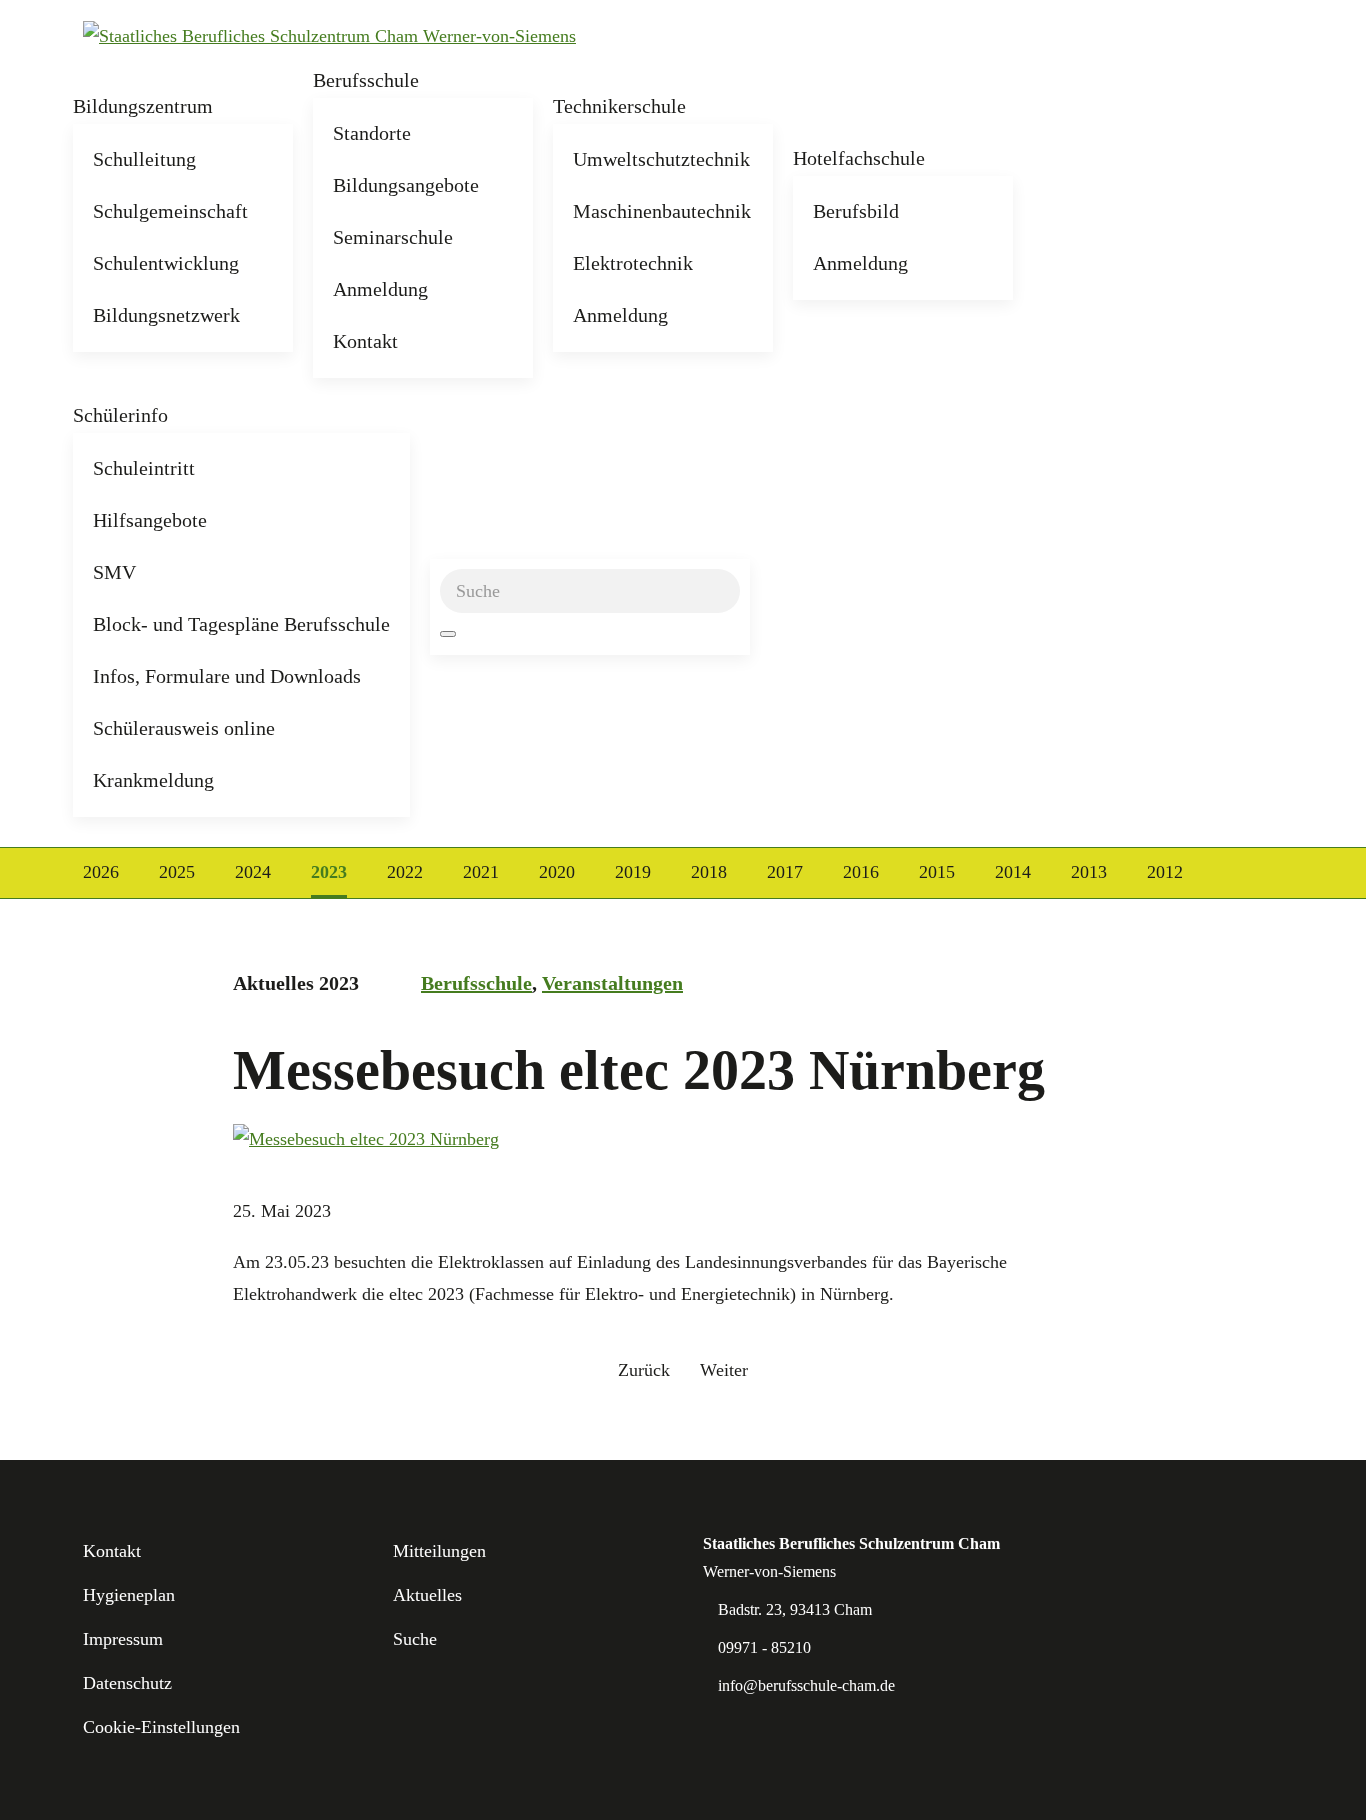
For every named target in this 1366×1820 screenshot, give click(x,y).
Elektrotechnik (633, 263)
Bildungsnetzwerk (166, 315)
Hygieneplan (129, 1595)
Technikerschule (619, 106)
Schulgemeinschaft (170, 211)
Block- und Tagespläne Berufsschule (241, 624)
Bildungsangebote (406, 185)
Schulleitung (144, 159)
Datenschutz (127, 1683)
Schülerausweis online (184, 728)
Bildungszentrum (143, 106)
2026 (101, 872)
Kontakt (365, 341)
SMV (114, 572)
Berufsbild (856, 211)
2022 (405, 872)
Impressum (123, 1639)
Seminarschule (393, 237)
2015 (937, 872)
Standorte (372, 133)
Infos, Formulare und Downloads (227, 676)
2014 (1013, 872)
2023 (329, 872)
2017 (785, 872)
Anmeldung (380, 289)
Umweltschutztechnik (661, 159)
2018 (709, 872)
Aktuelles (427, 1595)
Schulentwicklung (166, 263)
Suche (415, 1639)
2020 (557, 872)
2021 (481, 872)
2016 (861, 872)
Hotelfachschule (859, 158)
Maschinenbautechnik (662, 211)
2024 (253, 872)
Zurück (644, 1370)
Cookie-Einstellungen (161, 1727)
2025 (177, 872)
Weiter (724, 1370)
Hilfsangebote (150, 520)
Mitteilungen (439, 1551)
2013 (1089, 872)
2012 (1165, 872)
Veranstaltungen (612, 983)
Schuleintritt (144, 468)
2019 (633, 872)
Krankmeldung (153, 780)
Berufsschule (366, 80)
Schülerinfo (120, 415)
